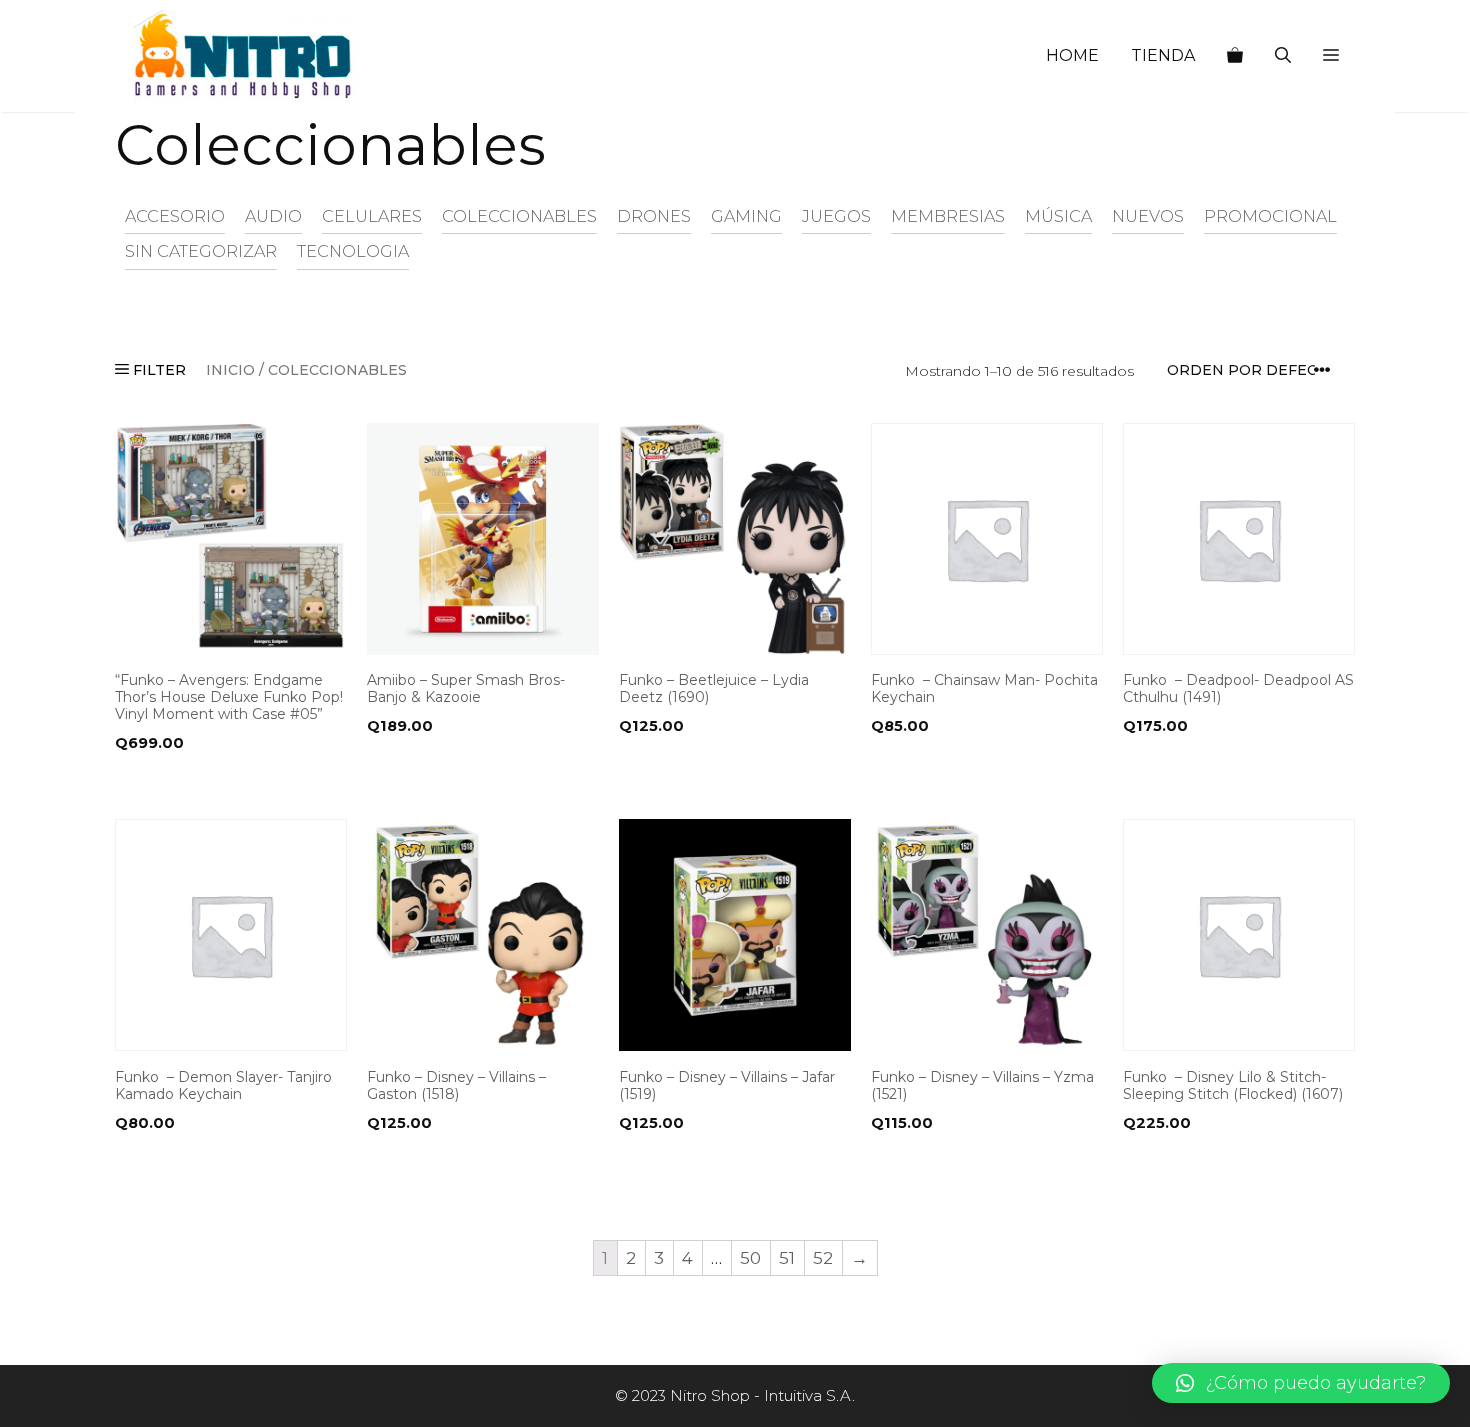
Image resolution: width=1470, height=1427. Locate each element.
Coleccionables (519, 216)
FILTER (157, 370)
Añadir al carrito (193, 783)
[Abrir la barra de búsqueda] (1283, 56)
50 (750, 1258)
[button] (1331, 56)
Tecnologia (353, 251)
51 (787, 1258)
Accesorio (175, 216)
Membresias (948, 216)
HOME (1072, 55)
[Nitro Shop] (244, 56)
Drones (654, 216)
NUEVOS (1148, 216)
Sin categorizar (201, 251)
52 (823, 1258)
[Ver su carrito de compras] (1235, 56)
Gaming (746, 216)
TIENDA (1163, 55)
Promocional (1270, 216)
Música (1058, 216)
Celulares (372, 216)
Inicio (230, 370)
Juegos (836, 216)
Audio (273, 216)
